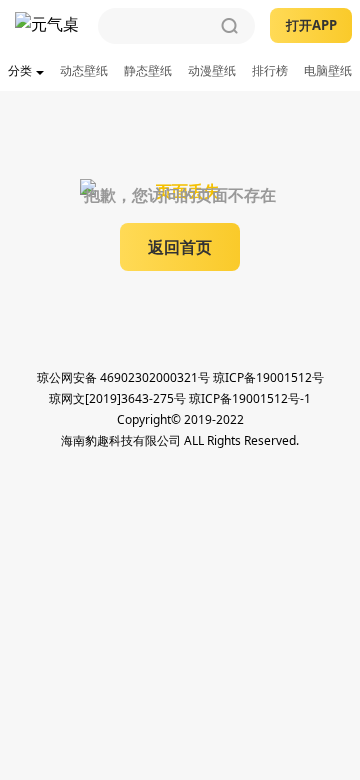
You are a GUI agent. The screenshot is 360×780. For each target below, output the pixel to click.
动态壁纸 (84, 70)
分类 (20, 70)
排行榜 (270, 70)
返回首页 (180, 247)
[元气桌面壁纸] (49, 26)
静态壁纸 (148, 70)
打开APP (311, 25)
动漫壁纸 (212, 70)
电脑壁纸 (328, 70)
